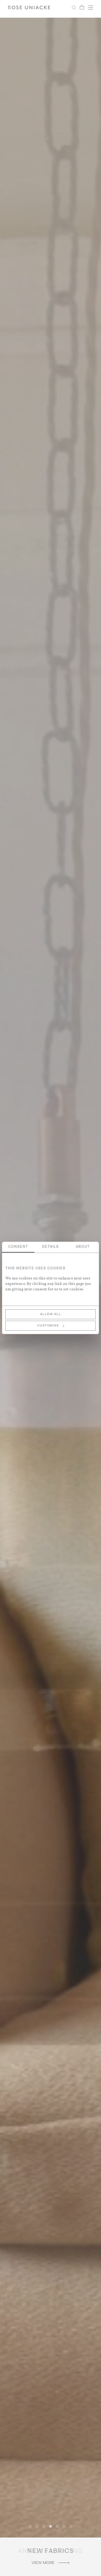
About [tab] (83, 1247)
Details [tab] (51, 1247)
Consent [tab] (18, 1247)
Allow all (51, 1314)
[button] (30, 2526)
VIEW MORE (43, 2563)
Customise (48, 1326)
